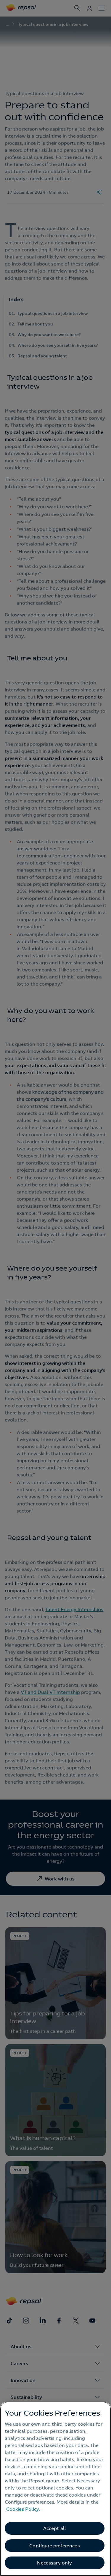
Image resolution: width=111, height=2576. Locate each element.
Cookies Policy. (23, 2509)
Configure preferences (54, 2546)
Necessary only (54, 2563)
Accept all (55, 2528)
